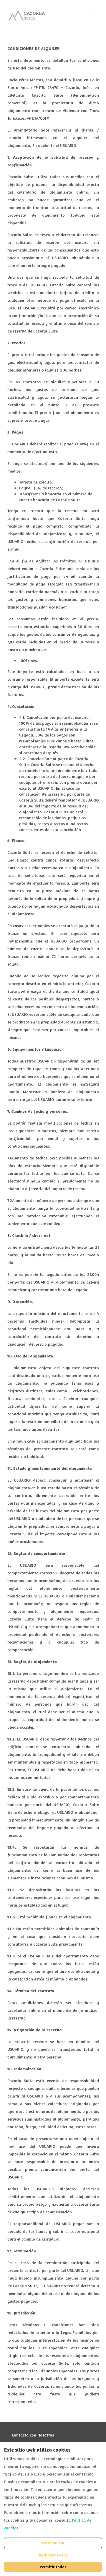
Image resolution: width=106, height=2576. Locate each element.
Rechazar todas (53, 2555)
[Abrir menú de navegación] (95, 16)
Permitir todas (53, 2567)
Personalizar (53, 2543)
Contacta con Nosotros (33, 2435)
